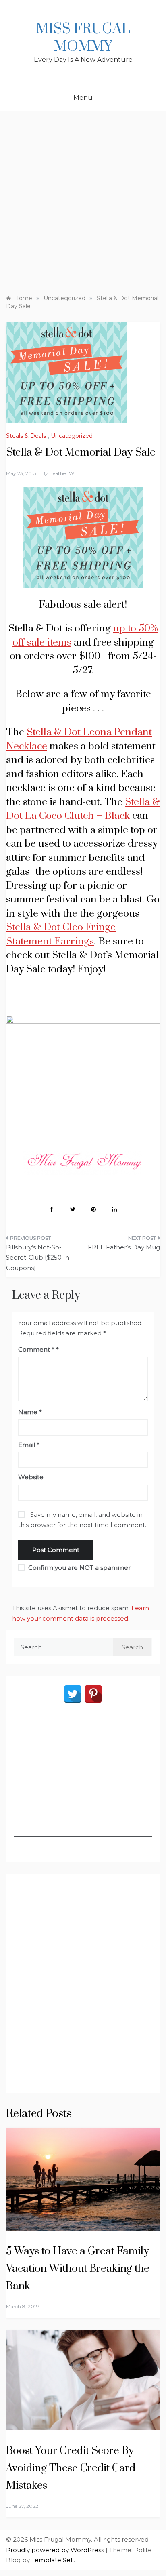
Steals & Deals (26, 436)
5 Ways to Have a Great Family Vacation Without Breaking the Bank (78, 2269)
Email (29, 1445)
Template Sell (53, 2560)
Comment (36, 1349)
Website (31, 1477)
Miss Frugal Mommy (83, 38)
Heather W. (62, 473)
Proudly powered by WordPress (56, 2550)
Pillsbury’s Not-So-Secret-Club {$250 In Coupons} (38, 1258)
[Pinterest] (93, 1694)
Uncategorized (72, 436)
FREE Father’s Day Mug (124, 1247)
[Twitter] (73, 1694)
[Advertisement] (83, 199)
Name (30, 1412)
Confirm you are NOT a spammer (79, 1568)
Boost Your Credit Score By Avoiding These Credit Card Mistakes (71, 2468)
